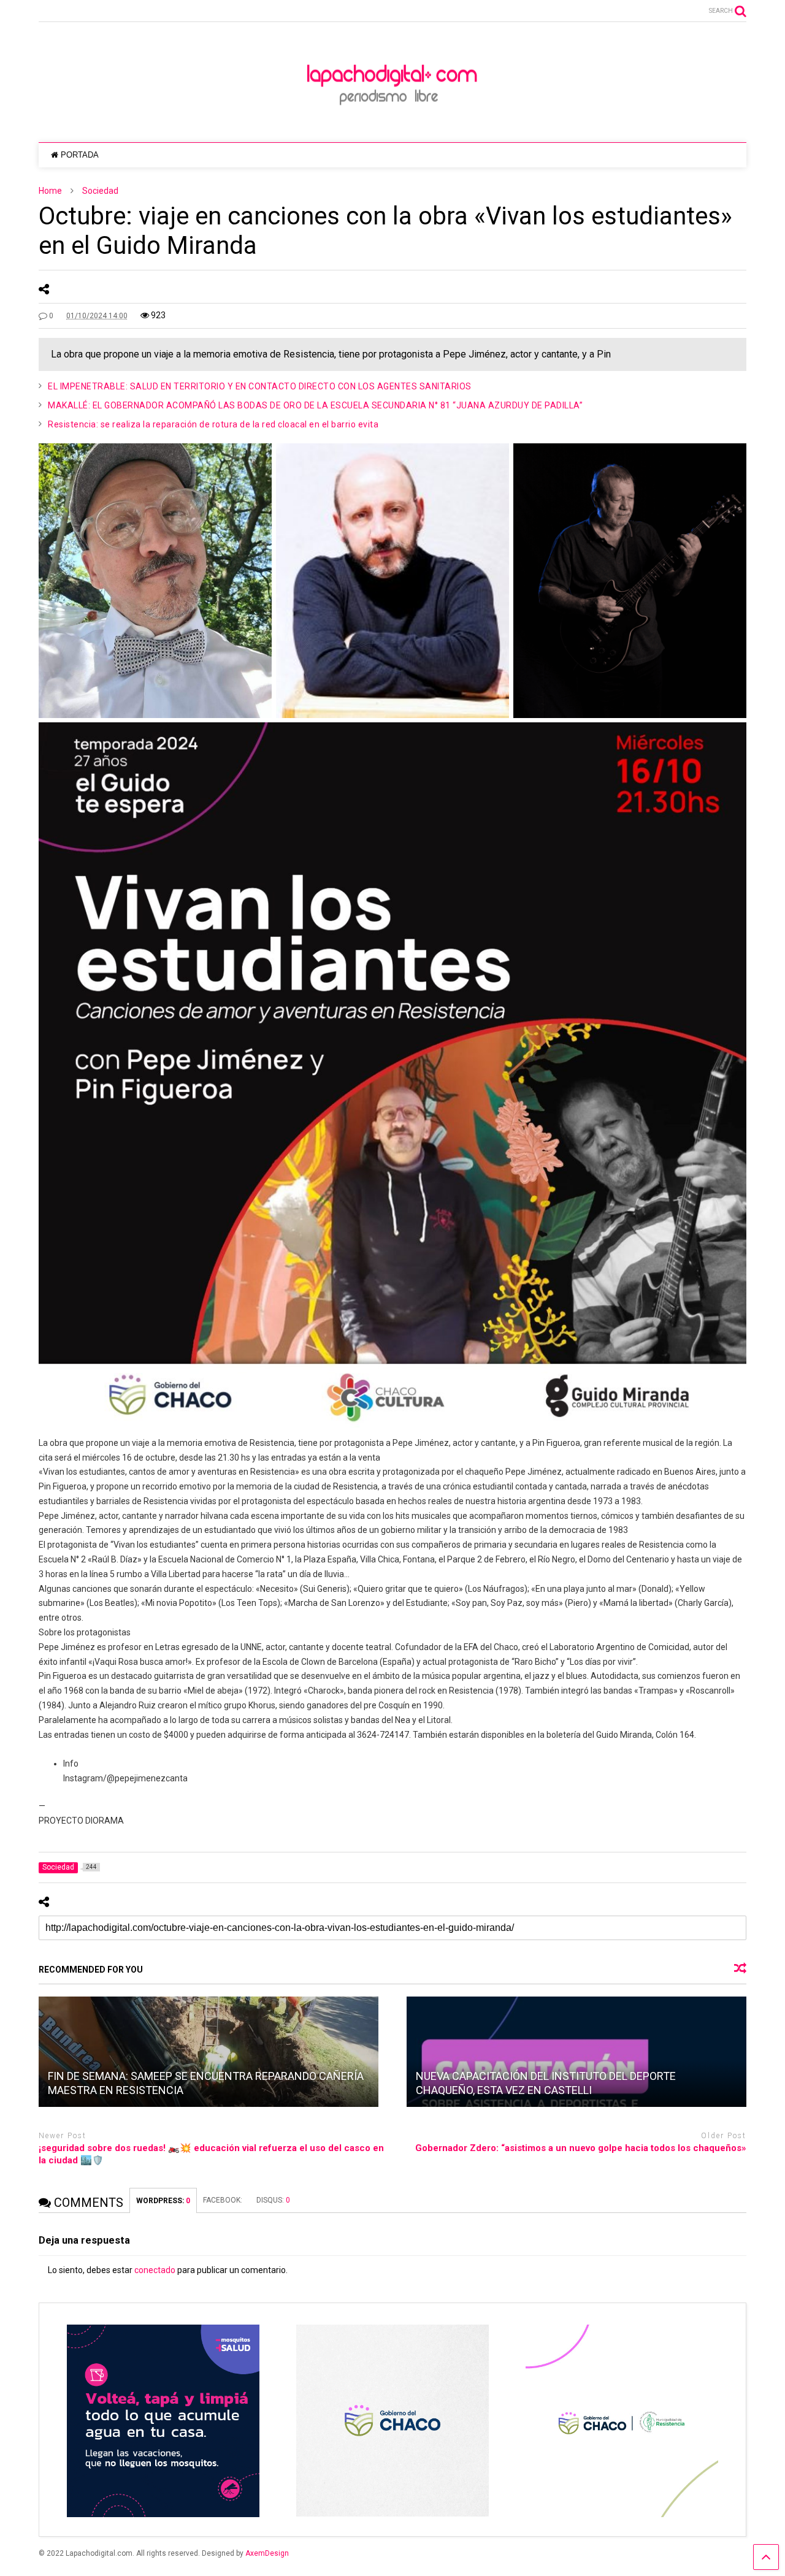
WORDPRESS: (163, 2201)
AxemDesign (267, 2553)
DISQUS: (273, 2200)
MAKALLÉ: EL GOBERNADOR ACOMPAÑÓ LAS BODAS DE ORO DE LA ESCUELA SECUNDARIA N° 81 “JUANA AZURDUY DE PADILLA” (315, 405)
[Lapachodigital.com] (392, 121)
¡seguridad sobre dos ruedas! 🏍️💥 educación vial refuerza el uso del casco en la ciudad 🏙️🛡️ (211, 2154)
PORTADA (80, 155)
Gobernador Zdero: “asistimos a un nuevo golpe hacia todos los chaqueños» (581, 2148)
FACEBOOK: (224, 2200)
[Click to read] (209, 2052)
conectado (155, 2270)
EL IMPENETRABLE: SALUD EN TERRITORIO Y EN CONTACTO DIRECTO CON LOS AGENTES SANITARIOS (260, 386)
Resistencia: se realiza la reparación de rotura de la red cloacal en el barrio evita (213, 424)
